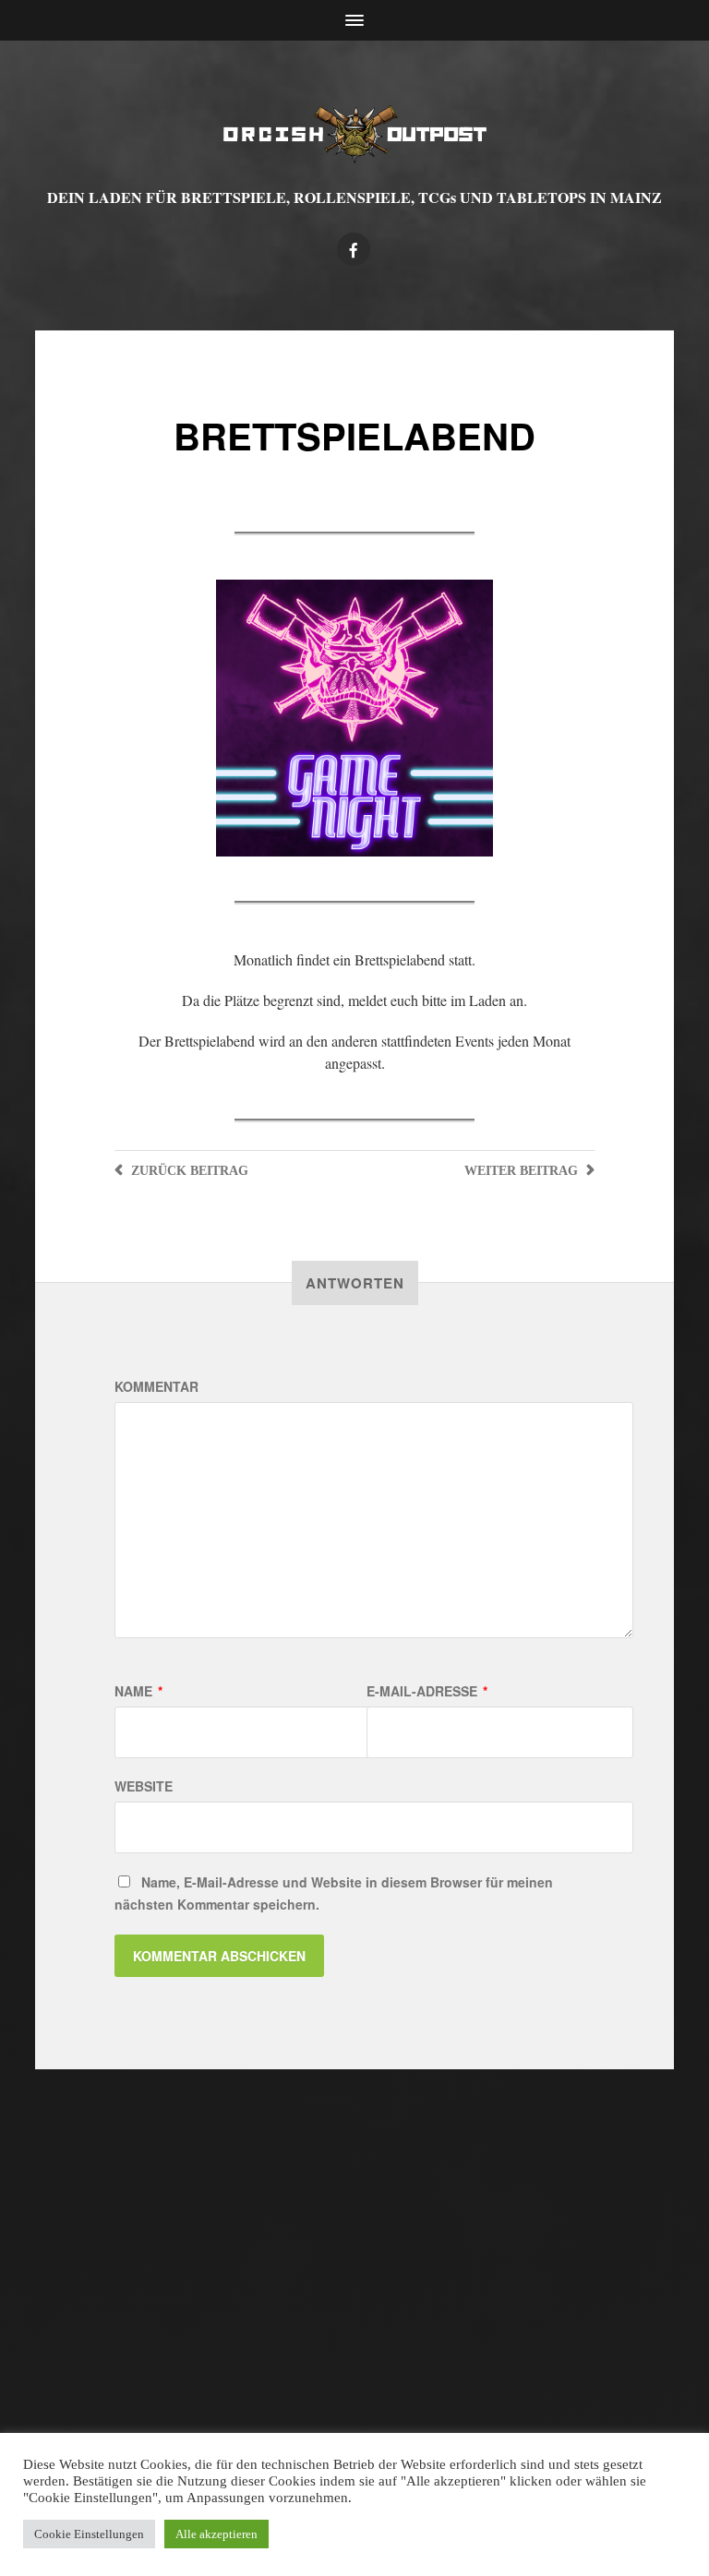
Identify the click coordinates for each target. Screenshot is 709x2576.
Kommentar (156, 1386)
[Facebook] (354, 249)
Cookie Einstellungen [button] (89, 2534)
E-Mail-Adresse (427, 1691)
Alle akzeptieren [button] (216, 2534)
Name (138, 1691)
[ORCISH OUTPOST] (354, 134)
